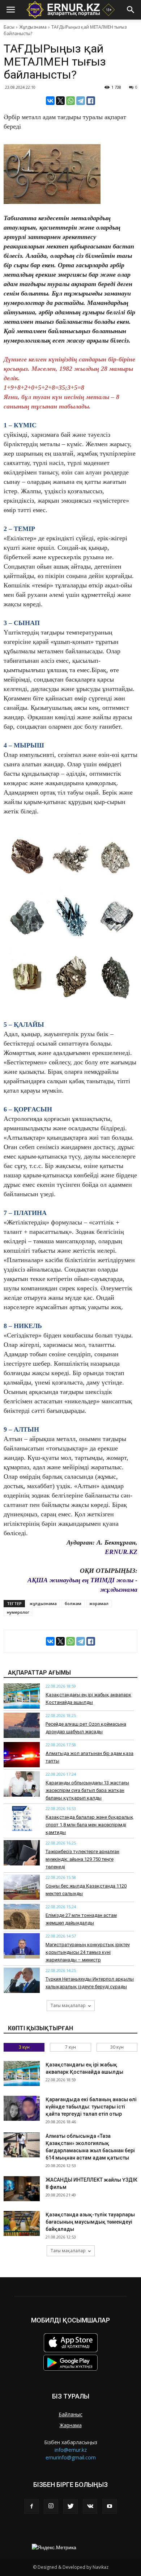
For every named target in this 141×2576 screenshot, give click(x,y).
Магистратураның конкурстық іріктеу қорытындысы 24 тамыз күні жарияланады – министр (88, 1952)
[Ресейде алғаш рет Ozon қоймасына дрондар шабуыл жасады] (22, 1725)
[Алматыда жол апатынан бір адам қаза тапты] (22, 1755)
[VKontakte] (90, 2506)
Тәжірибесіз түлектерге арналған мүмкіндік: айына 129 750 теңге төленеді (82, 1859)
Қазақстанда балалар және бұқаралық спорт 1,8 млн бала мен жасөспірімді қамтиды (89, 1825)
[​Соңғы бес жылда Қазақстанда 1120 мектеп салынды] (22, 1887)
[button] (131, 10)
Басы (9, 27)
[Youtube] (110, 2506)
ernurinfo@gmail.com (71, 2457)
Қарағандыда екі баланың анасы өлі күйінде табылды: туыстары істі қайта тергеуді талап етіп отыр (91, 2107)
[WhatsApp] (70, 101)
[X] (60, 101)
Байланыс (70, 2414)
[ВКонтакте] (50, 101)
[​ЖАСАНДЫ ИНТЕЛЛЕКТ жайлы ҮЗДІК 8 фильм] (22, 2189)
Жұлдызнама (33, 27)
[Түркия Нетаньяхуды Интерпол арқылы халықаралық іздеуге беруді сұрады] (22, 1980)
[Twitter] (70, 2506)
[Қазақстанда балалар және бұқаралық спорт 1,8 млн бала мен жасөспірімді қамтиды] (22, 1818)
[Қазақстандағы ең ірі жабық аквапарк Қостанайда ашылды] (22, 1696)
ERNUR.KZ (121, 1552)
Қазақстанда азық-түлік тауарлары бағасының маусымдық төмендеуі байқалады (90, 2222)
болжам (73, 1603)
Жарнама (71, 2425)
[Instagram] (51, 2506)
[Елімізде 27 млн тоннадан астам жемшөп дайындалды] (22, 1917)
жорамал (99, 1603)
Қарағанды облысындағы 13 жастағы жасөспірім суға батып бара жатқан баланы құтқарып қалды (87, 1790)
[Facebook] (31, 2506)
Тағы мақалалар (68, 2005)
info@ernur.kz (71, 2450)
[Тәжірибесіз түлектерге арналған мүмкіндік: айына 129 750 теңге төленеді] (22, 1853)
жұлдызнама (43, 1603)
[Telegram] (81, 101)
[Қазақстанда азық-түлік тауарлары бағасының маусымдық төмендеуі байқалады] (22, 2223)
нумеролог (18, 1612)
